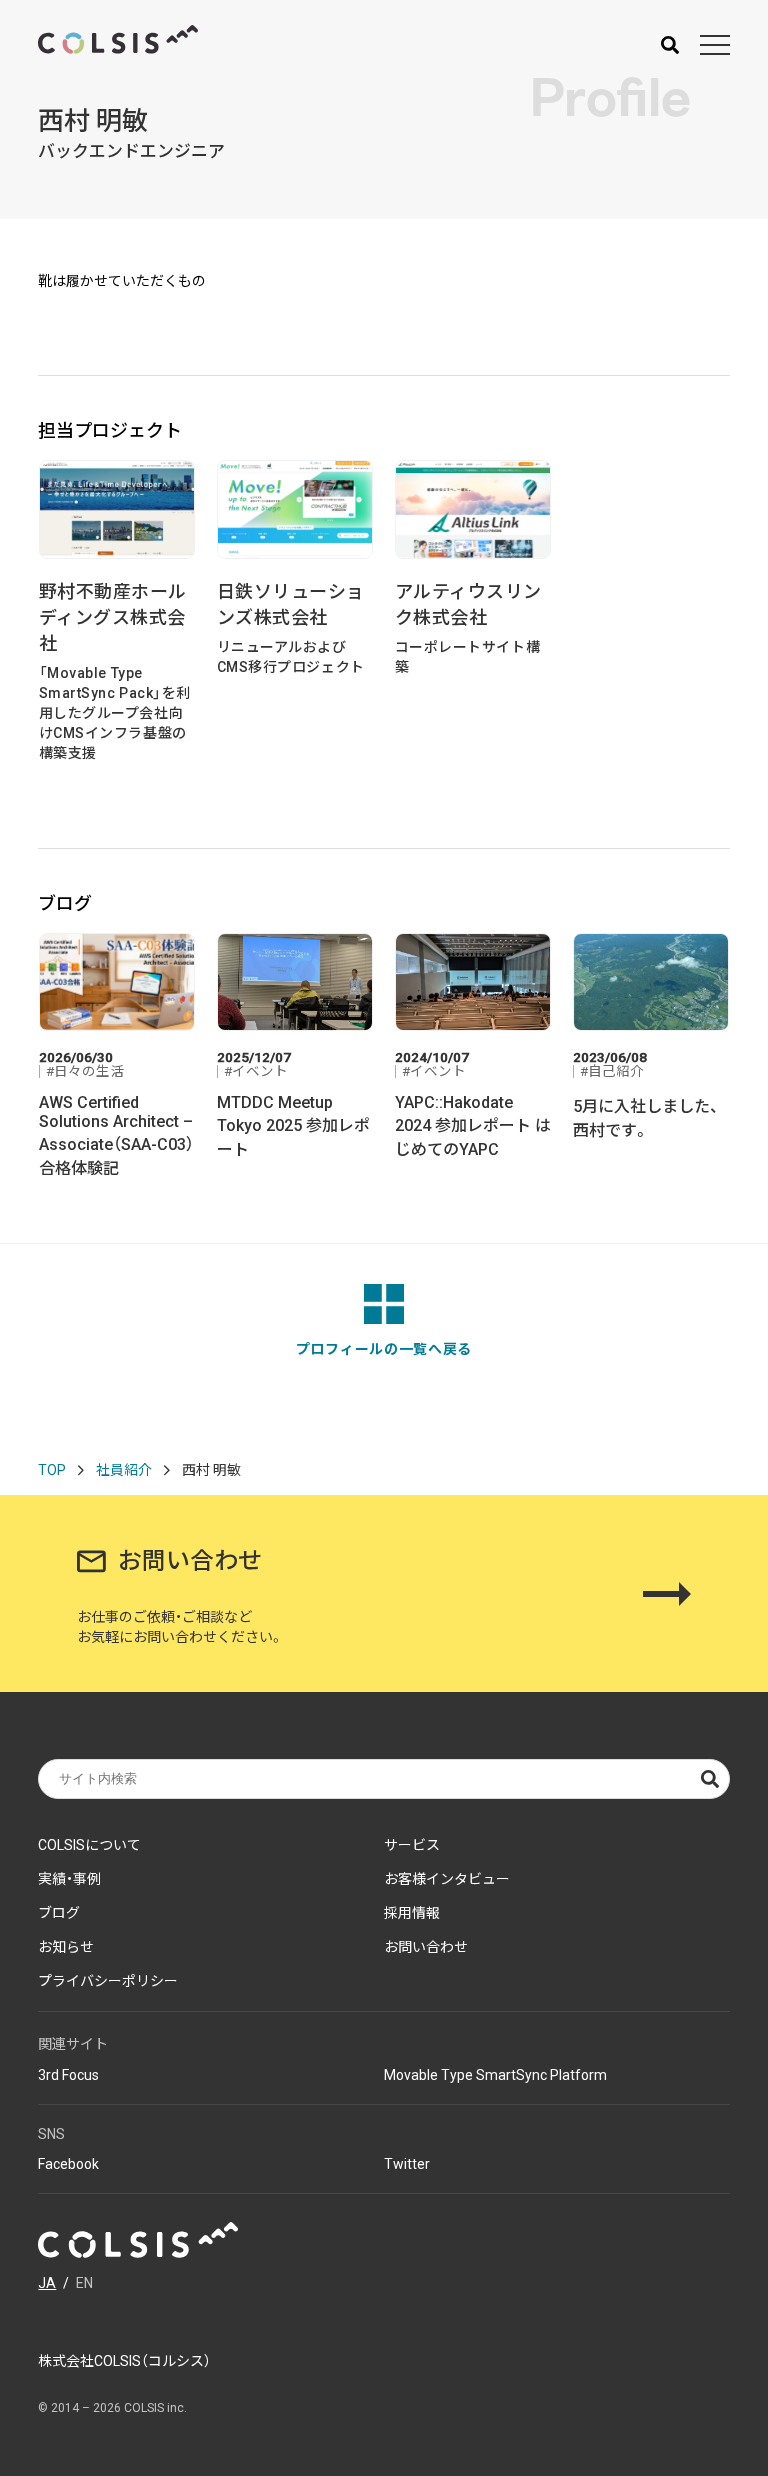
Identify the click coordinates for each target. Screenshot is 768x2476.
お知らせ (66, 1947)
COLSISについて (89, 1845)
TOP (52, 1470)
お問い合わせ (426, 1947)
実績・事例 (69, 1879)
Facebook (68, 2164)
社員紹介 (124, 1470)
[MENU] (715, 45)
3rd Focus (68, 2075)
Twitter (407, 2164)
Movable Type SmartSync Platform (495, 2075)
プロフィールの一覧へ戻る (384, 1349)
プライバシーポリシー (108, 1981)
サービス (412, 1845)
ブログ (59, 1913)
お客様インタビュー (447, 1879)
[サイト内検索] (670, 45)
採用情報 (412, 1913)
